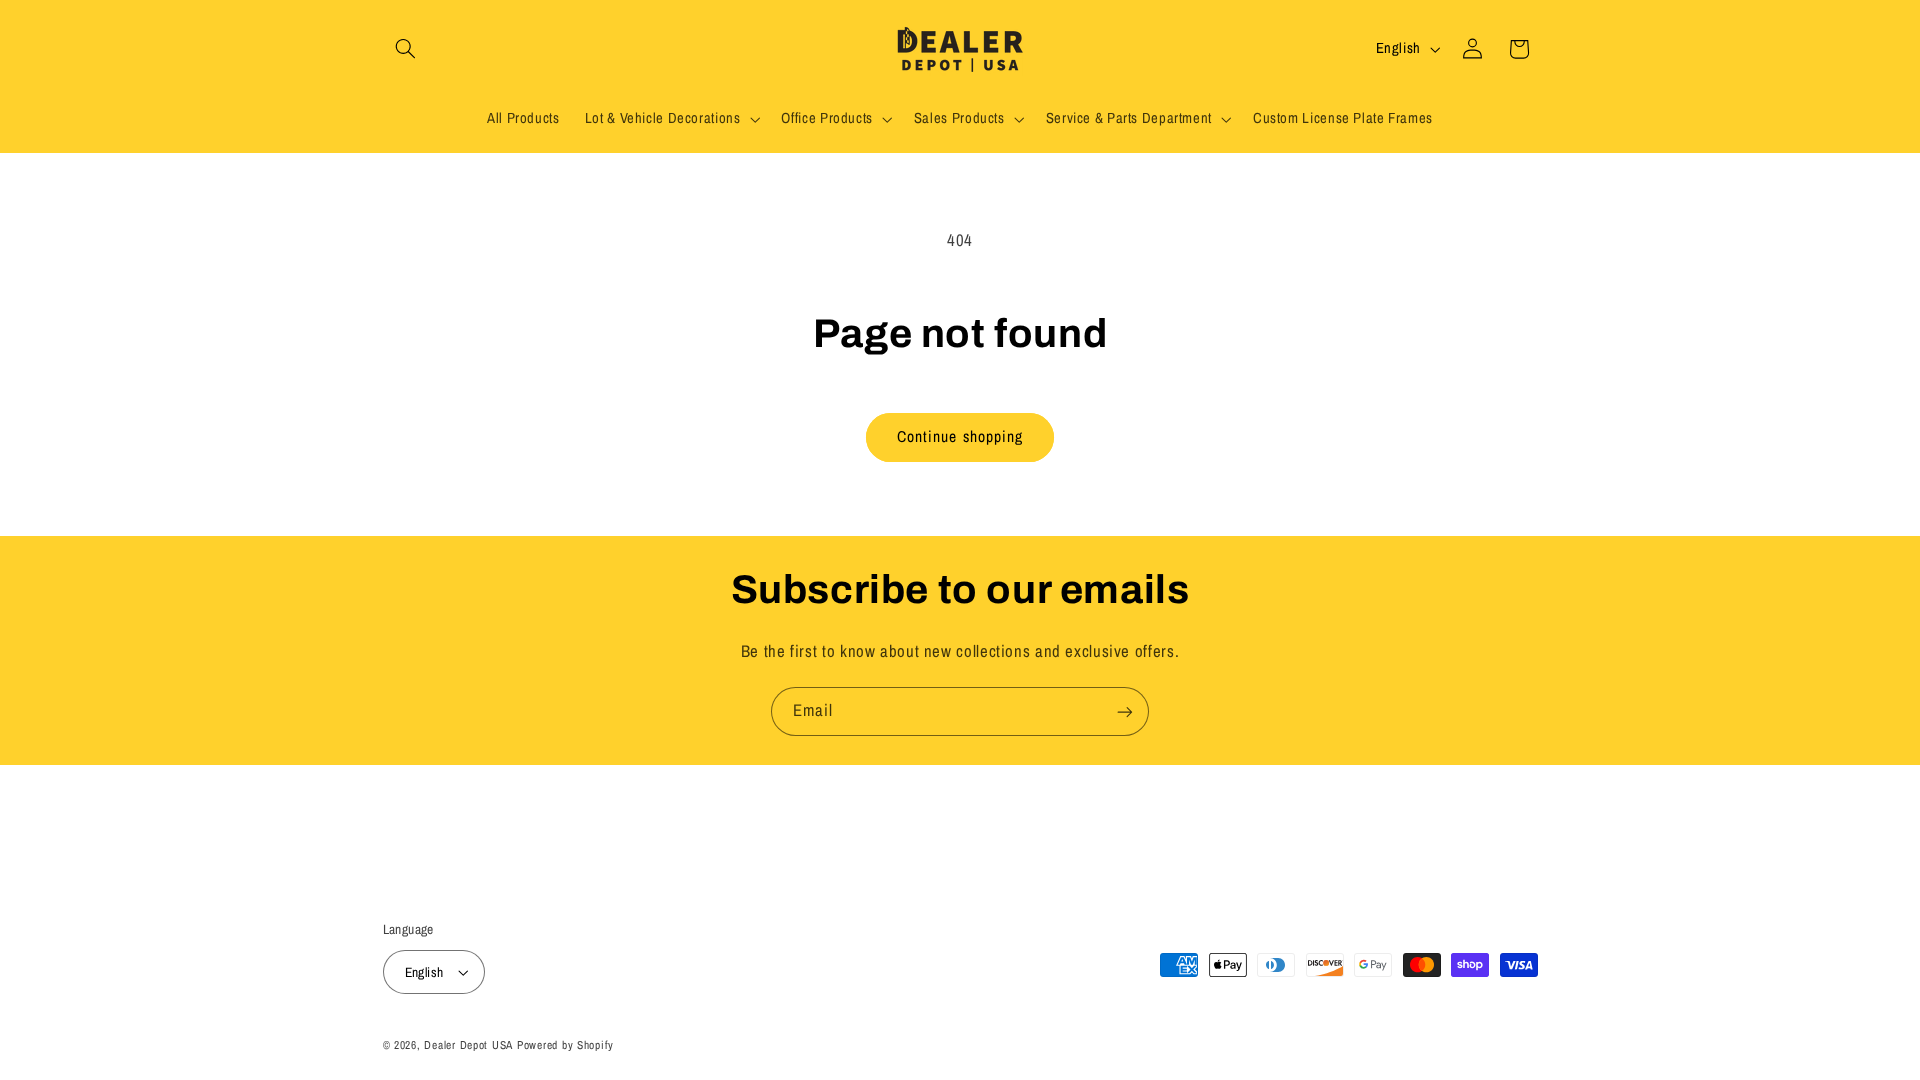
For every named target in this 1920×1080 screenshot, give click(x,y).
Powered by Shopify (565, 1045)
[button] (406, 49)
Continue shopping (960, 436)
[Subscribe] (1125, 711)
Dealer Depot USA (468, 1045)
